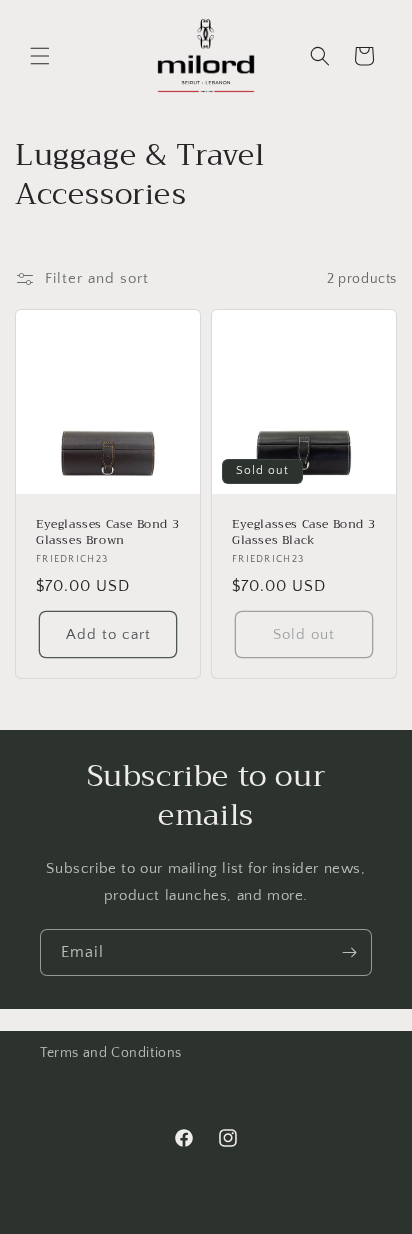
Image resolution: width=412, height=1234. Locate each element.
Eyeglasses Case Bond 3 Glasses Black (303, 532)
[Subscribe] (349, 952)
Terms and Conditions (111, 1053)
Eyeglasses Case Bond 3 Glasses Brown (107, 532)
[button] (40, 56)
